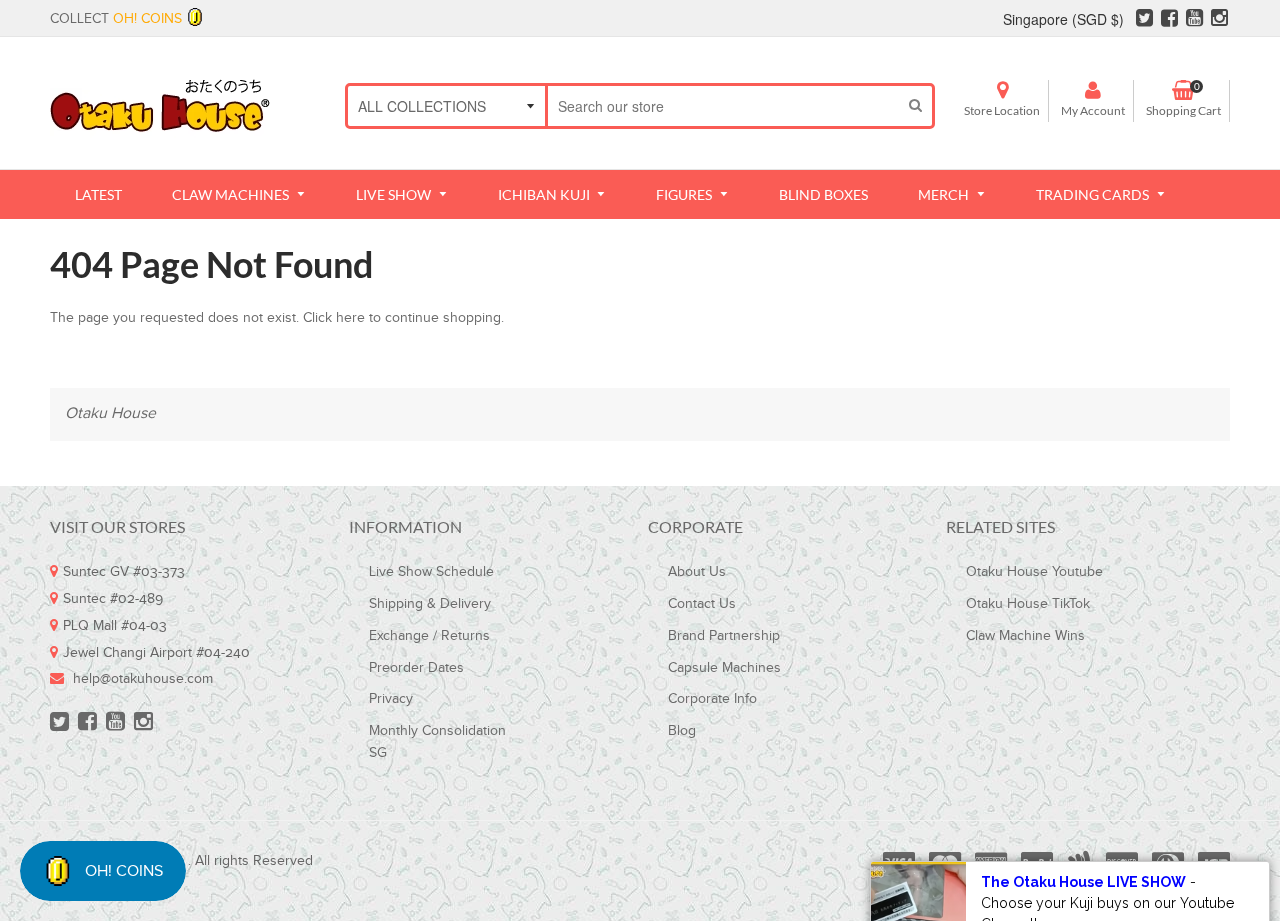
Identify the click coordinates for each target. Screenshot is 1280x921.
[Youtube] (1194, 21)
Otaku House (110, 413)
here (350, 318)
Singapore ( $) (1063, 19)
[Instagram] (1219, 21)
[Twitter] (1144, 21)
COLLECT (116, 19)
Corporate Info (712, 699)
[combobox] (723, 106)
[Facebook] (1169, 21)
